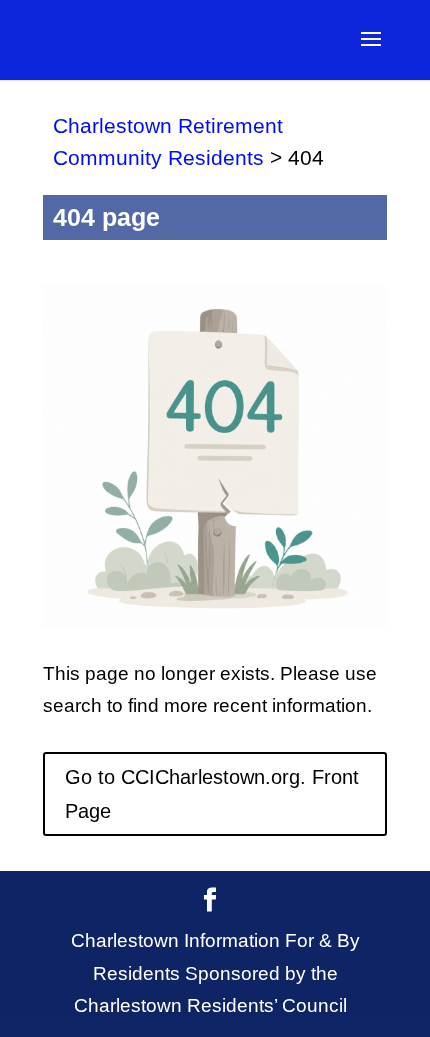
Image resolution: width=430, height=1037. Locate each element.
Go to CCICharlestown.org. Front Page (212, 794)
